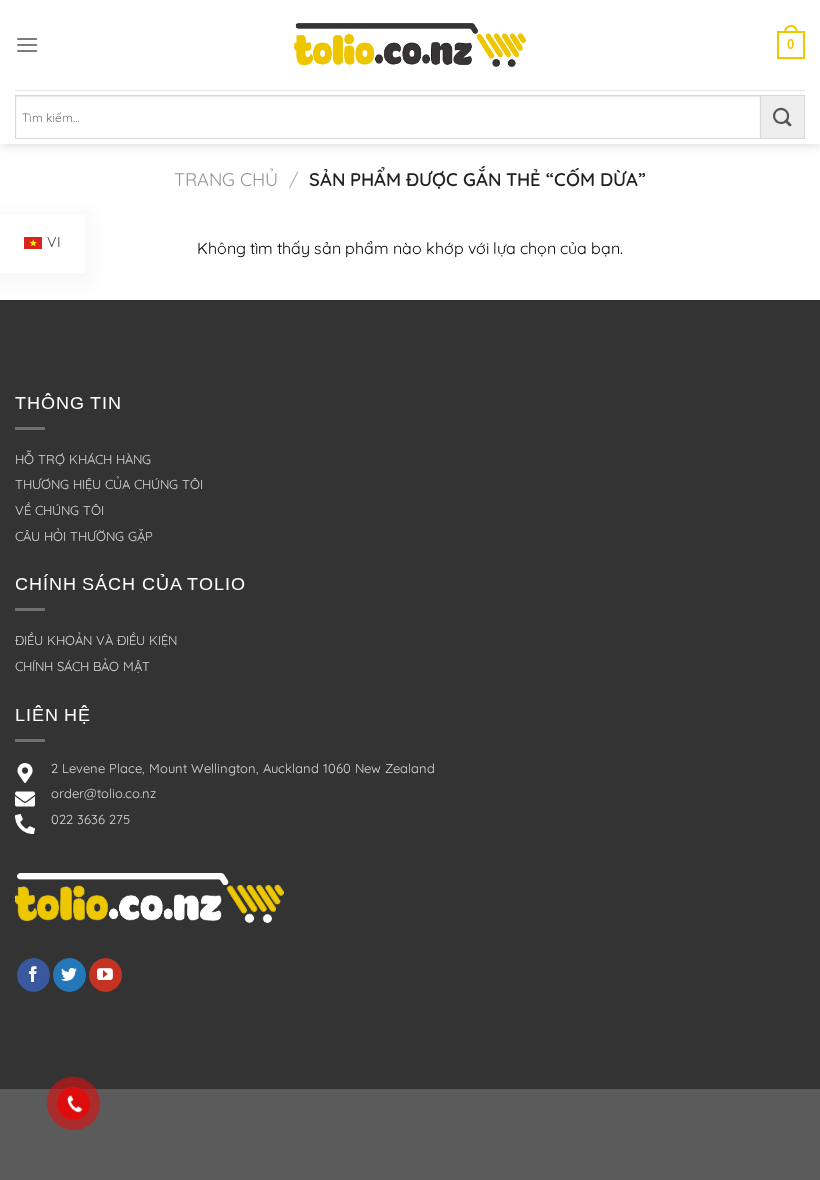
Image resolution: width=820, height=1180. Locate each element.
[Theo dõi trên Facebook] (33, 975)
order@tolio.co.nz (103, 793)
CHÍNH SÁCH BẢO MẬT (82, 666)
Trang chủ (226, 179)
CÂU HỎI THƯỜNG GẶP (84, 536)
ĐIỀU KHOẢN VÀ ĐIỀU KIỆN (96, 640)
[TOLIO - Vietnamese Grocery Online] (410, 44)
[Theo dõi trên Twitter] (69, 975)
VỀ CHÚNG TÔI (59, 510)
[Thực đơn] (27, 44)
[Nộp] (783, 117)
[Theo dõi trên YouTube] (105, 975)
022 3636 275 (90, 819)
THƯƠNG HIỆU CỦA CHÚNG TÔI (109, 484)
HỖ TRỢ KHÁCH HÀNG (83, 459)
